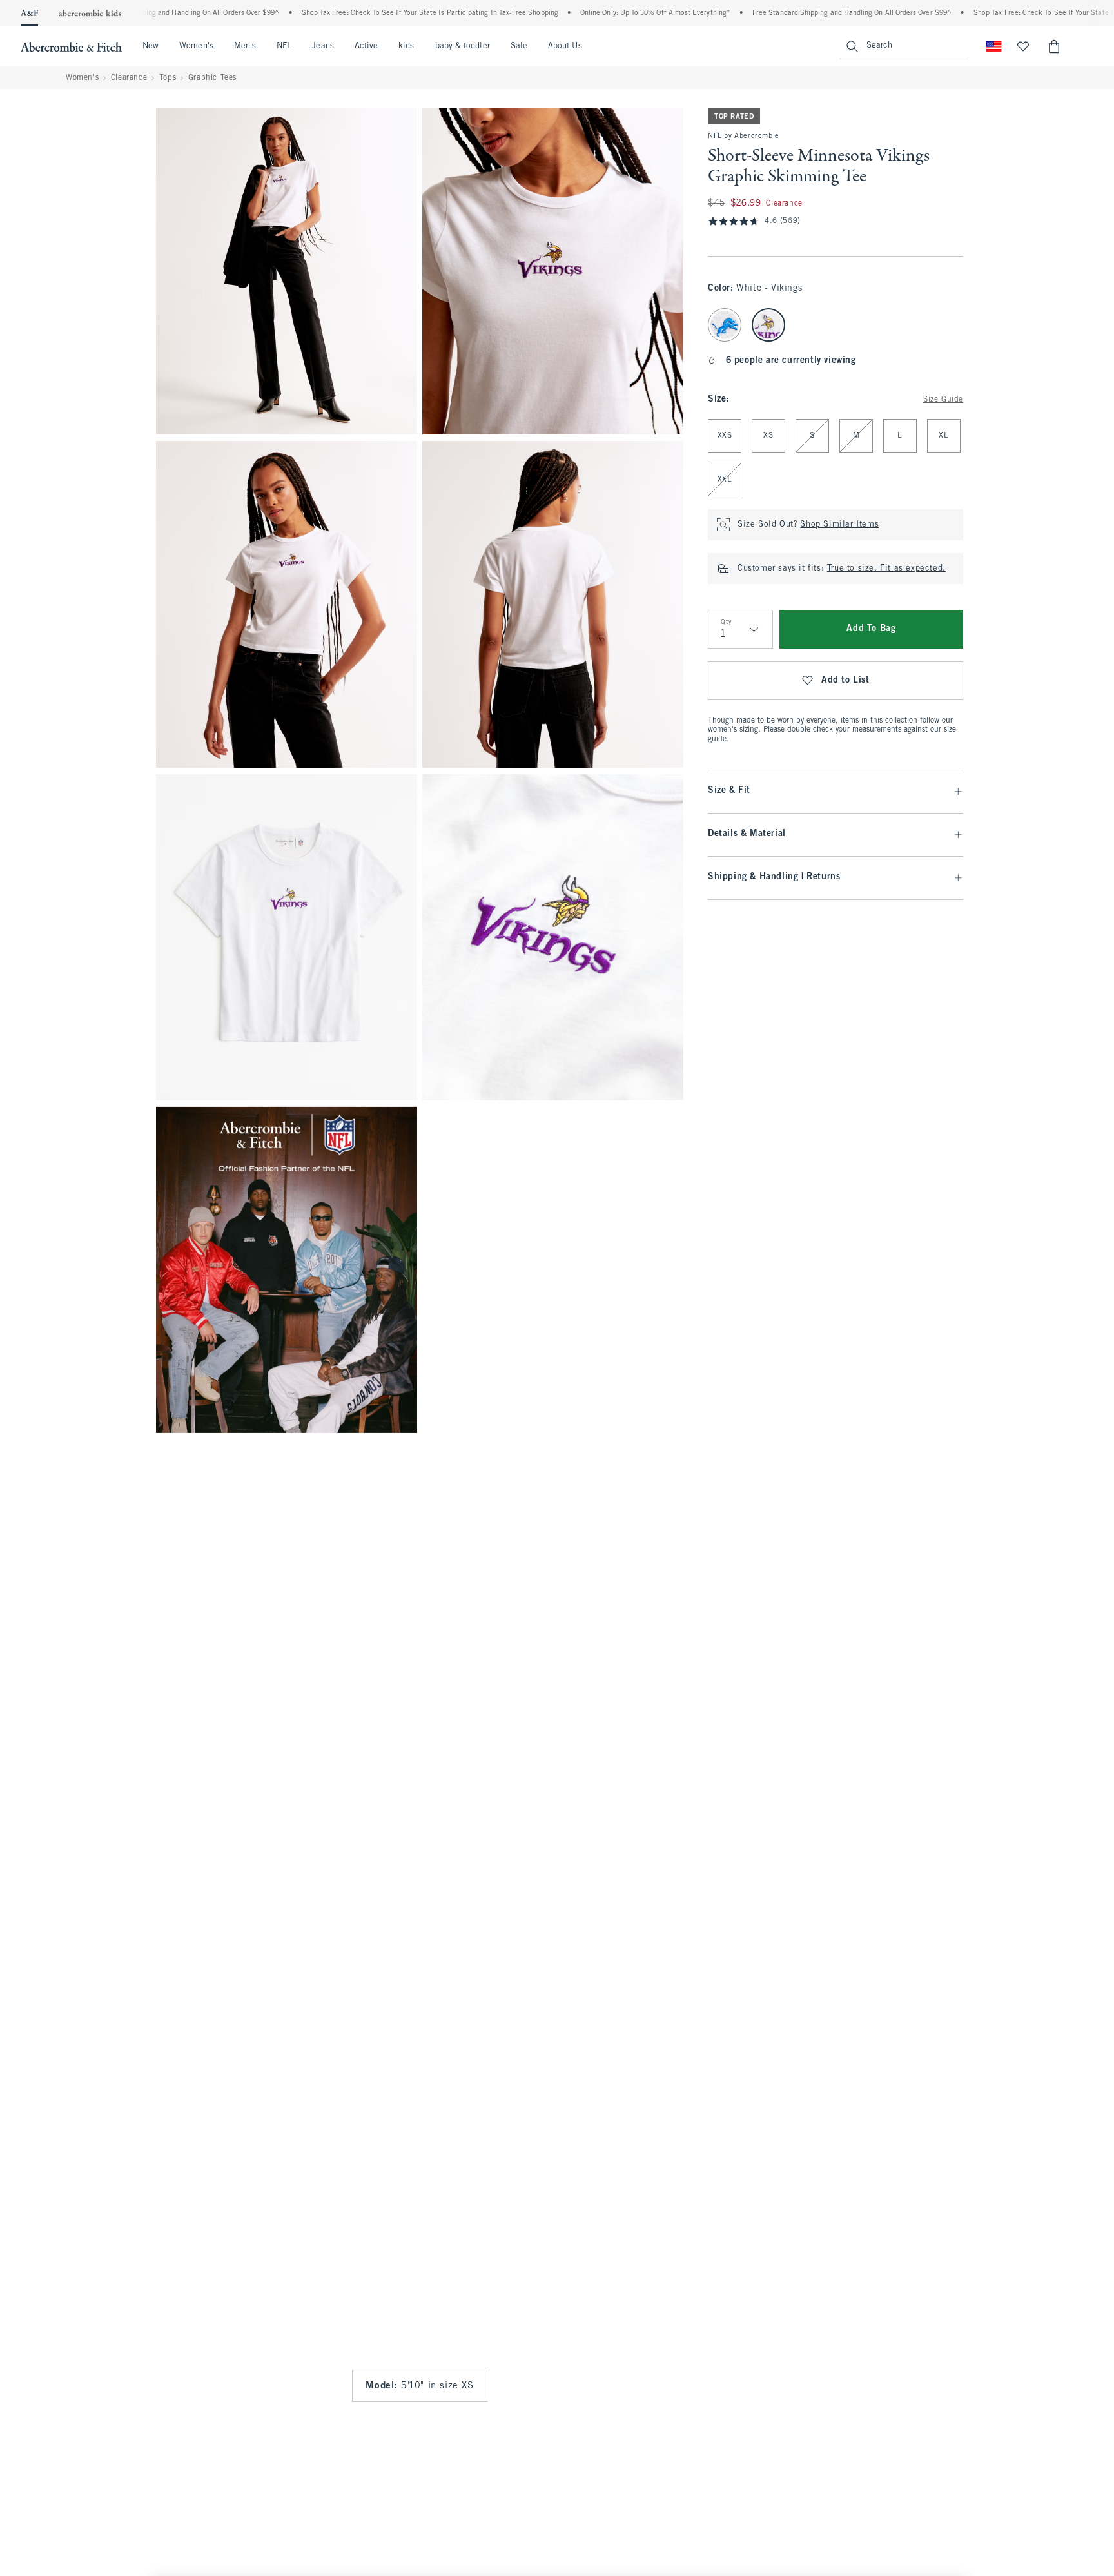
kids (406, 46)
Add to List (845, 680)
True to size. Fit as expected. (886, 569)
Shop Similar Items (839, 525)
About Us (565, 46)
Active (366, 46)
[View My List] (1023, 46)
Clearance (129, 78)
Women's (196, 46)
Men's (245, 46)
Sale (519, 46)
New (151, 46)
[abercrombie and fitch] (71, 46)
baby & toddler (463, 46)
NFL (284, 46)
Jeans (323, 46)
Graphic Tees (212, 78)
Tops (168, 78)
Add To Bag (871, 629)
